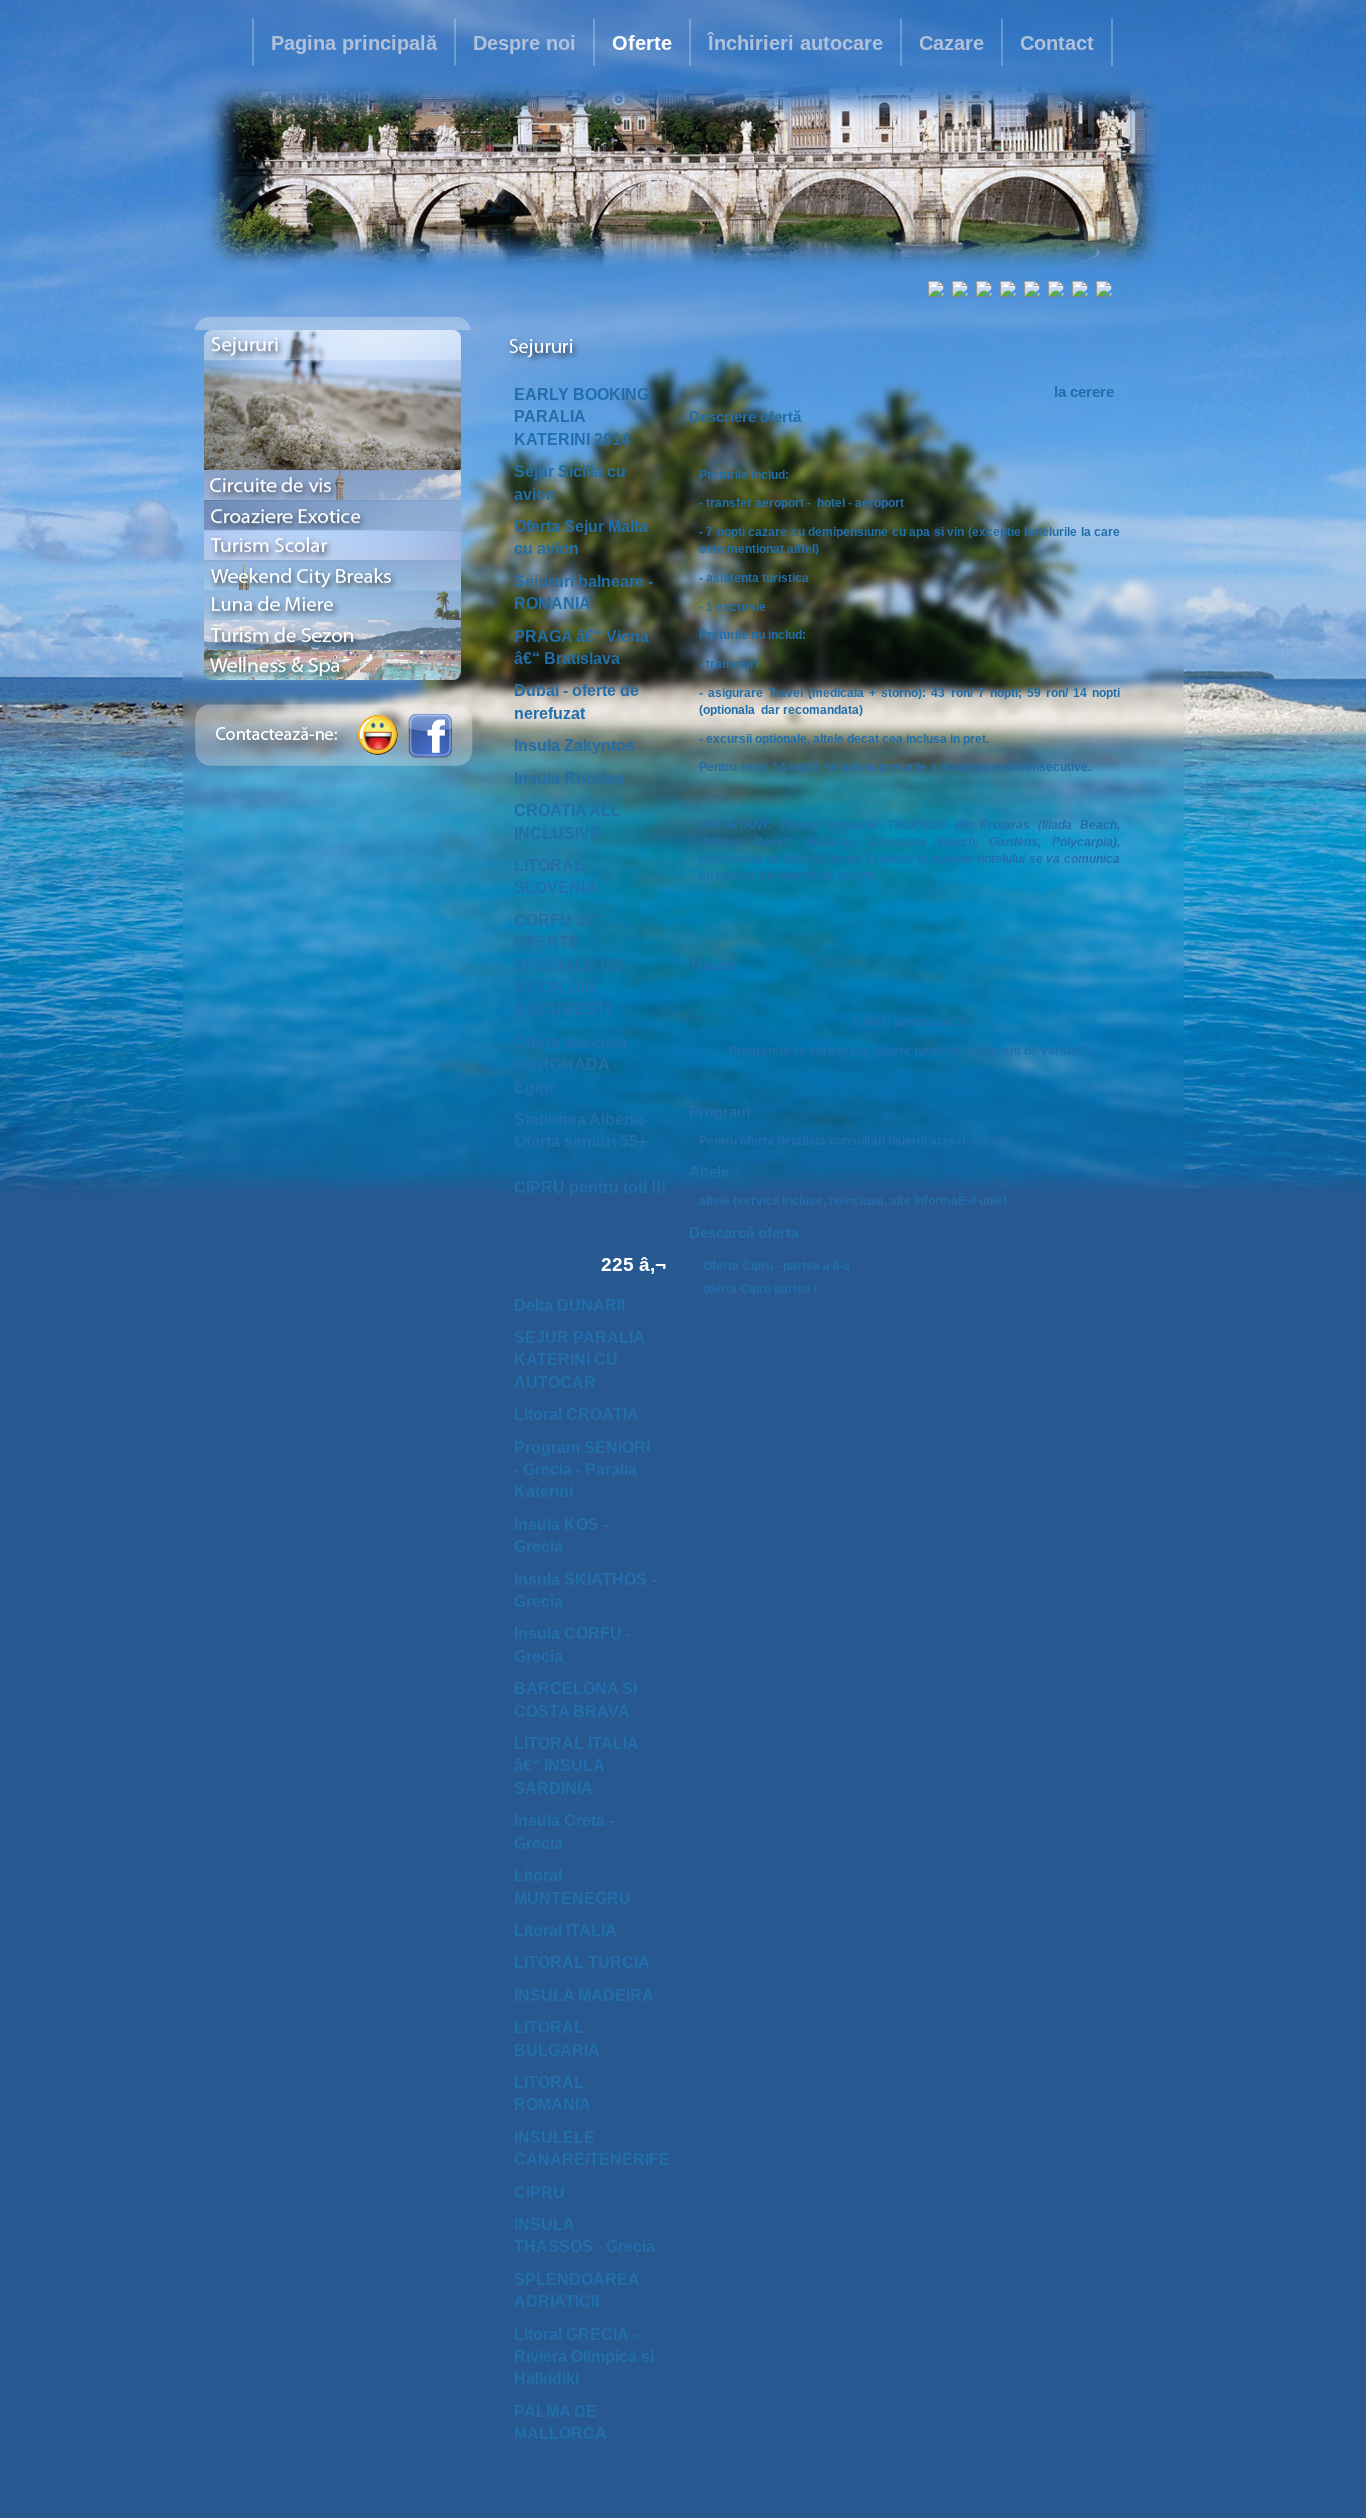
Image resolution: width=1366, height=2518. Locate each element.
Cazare (951, 43)
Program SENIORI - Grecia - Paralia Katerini (582, 1470)
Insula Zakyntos (574, 745)
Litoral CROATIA (576, 1414)
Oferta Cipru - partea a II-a (776, 1266)
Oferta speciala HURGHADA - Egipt (570, 1065)
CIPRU (539, 2192)
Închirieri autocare (795, 43)
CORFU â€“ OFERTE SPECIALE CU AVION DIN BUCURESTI (569, 965)
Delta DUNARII (569, 1305)
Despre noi (524, 43)
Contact (1057, 43)
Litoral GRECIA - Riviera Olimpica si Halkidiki (584, 2357)
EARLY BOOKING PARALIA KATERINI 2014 (581, 417)
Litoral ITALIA (565, 1930)
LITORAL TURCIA (582, 1962)
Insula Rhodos (569, 778)
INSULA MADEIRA (584, 1995)
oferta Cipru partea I (760, 1289)
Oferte (642, 43)
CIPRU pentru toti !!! (590, 1187)
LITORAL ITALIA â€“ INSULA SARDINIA (576, 1766)
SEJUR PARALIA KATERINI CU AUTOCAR (579, 1360)
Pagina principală (354, 43)
